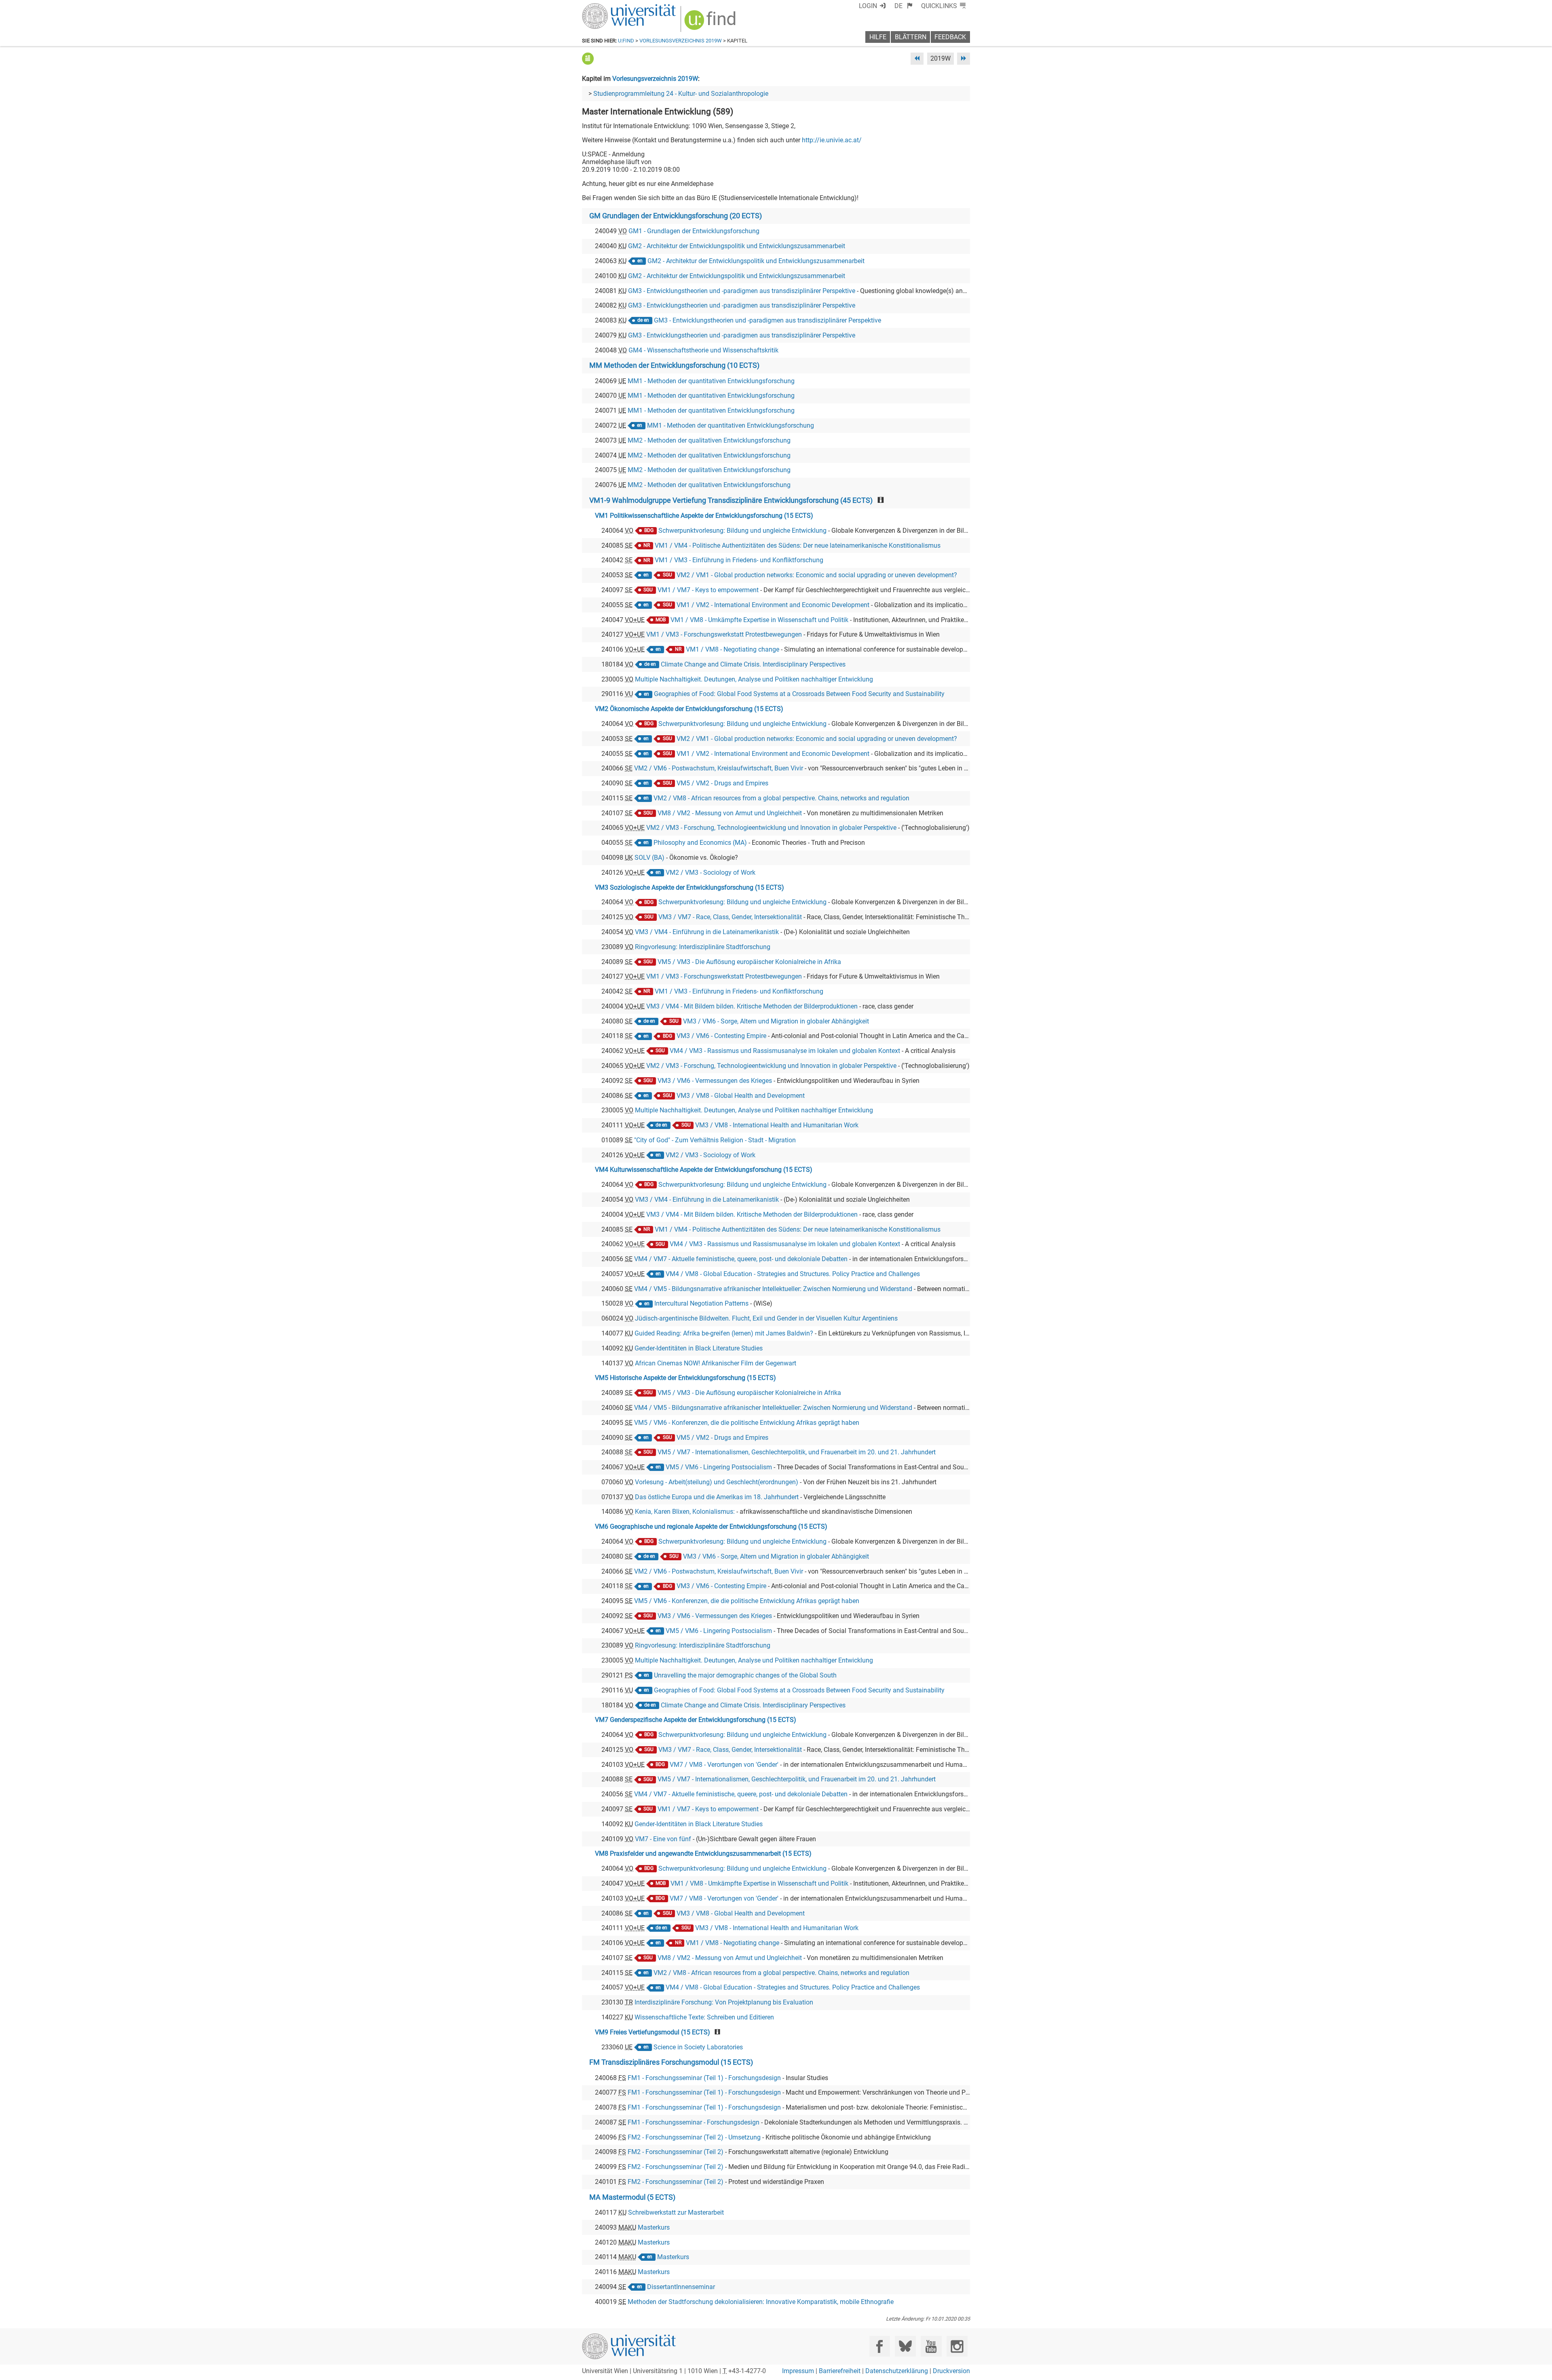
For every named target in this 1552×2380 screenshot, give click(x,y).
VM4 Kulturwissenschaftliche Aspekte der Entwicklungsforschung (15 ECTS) (704, 1170)
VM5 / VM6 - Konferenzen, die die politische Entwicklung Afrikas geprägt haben (747, 1423)
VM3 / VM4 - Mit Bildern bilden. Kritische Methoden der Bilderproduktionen (752, 1006)
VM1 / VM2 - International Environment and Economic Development (773, 605)
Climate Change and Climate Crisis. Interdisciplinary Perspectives (753, 664)
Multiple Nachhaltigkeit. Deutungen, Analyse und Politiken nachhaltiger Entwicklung (754, 679)
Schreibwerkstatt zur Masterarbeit (676, 2212)
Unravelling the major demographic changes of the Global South (745, 1675)
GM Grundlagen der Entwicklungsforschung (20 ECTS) (676, 216)
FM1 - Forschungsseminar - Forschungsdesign (694, 2122)
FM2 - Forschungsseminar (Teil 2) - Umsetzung (694, 2137)
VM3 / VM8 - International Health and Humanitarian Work (777, 1125)
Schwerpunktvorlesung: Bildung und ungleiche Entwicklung (742, 531)
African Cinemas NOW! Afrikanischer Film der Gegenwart (716, 1363)
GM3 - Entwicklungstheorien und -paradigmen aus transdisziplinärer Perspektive (742, 291)
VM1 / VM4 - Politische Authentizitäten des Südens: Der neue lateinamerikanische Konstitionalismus (798, 545)
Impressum (798, 2371)
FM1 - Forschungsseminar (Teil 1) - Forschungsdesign (704, 2078)
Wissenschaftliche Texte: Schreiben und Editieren (704, 2017)
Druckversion (951, 2371)
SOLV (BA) (649, 858)
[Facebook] (880, 2346)
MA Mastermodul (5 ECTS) (632, 2197)
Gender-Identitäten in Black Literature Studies (699, 1348)
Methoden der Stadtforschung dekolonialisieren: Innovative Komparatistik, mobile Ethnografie (761, 2302)
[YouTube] (931, 2346)
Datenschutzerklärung (897, 2371)
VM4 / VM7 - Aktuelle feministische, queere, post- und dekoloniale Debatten (741, 1259)
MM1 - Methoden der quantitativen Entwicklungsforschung (711, 381)
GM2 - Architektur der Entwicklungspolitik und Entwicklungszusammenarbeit (737, 246)
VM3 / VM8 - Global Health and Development (741, 1096)
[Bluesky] (905, 2346)
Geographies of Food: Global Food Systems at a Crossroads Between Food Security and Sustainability (799, 694)
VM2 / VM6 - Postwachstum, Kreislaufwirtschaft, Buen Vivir (719, 768)
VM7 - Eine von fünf (663, 1839)
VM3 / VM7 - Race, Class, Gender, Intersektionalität (730, 917)
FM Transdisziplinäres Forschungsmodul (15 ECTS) (671, 2062)
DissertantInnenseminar (681, 2287)
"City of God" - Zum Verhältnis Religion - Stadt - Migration (715, 1140)
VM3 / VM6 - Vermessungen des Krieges (715, 1081)
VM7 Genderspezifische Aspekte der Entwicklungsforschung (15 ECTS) (696, 1720)
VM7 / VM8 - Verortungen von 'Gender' (724, 1765)
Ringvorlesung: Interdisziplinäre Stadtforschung (703, 947)
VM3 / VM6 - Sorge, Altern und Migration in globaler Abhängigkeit (776, 1021)
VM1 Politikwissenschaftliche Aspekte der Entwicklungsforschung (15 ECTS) (704, 516)
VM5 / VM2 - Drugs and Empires (722, 783)
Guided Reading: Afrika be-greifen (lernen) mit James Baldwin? (724, 1333)
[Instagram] (957, 2346)
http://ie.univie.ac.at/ (832, 140)
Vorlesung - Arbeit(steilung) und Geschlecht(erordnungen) (717, 1482)
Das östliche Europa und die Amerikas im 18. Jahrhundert (717, 1497)
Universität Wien (610, 7)
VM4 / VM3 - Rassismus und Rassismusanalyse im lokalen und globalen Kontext (785, 1051)
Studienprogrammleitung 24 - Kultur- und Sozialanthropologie (681, 94)
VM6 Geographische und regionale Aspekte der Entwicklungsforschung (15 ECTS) (711, 1527)
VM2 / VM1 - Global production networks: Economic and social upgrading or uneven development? (817, 575)
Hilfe (878, 37)
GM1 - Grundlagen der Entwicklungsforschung (694, 231)
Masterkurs (654, 2227)
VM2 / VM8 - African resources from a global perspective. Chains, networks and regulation (781, 798)
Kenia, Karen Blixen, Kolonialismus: (685, 1512)
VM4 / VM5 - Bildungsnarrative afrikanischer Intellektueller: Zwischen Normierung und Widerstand (773, 1289)
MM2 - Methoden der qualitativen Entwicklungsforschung (709, 440)
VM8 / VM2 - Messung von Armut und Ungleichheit (730, 813)
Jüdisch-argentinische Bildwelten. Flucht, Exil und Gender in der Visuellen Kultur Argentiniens (766, 1318)
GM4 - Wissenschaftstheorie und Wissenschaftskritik (703, 350)
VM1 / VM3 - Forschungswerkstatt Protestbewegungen (724, 634)
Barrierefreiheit (840, 2371)
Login (868, 6)
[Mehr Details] (588, 58)
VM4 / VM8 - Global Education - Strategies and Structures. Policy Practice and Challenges (793, 1274)
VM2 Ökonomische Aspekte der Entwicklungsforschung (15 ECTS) (689, 709)
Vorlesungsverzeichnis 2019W (681, 41)
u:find (626, 41)
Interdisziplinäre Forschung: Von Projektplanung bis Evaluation (724, 2002)
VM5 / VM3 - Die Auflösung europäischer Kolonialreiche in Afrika (749, 962)
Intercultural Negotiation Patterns (701, 1303)
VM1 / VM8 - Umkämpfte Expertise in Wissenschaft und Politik (759, 620)
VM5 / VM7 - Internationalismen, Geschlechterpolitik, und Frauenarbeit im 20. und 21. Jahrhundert (797, 1452)
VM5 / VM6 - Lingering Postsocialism (719, 1467)
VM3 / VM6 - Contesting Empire (721, 1036)
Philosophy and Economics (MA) (700, 843)
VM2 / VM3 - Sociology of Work (711, 872)
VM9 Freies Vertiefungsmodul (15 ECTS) (653, 2032)
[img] (711, 23)
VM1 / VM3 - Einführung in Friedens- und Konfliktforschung (739, 560)
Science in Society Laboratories (698, 2047)
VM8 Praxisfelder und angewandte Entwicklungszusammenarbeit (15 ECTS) (703, 1854)
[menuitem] (904, 6)
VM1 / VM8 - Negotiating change (733, 649)
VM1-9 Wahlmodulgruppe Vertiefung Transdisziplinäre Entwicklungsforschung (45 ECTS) (731, 500)
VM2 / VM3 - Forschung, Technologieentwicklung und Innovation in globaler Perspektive (771, 828)
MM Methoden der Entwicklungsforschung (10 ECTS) (674, 365)
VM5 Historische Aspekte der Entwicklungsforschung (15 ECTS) (685, 1378)
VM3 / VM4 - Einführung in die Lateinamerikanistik (707, 932)
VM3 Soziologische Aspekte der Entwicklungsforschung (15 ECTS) (690, 887)
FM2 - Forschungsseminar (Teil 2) (676, 2152)
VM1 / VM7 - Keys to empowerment (708, 590)
